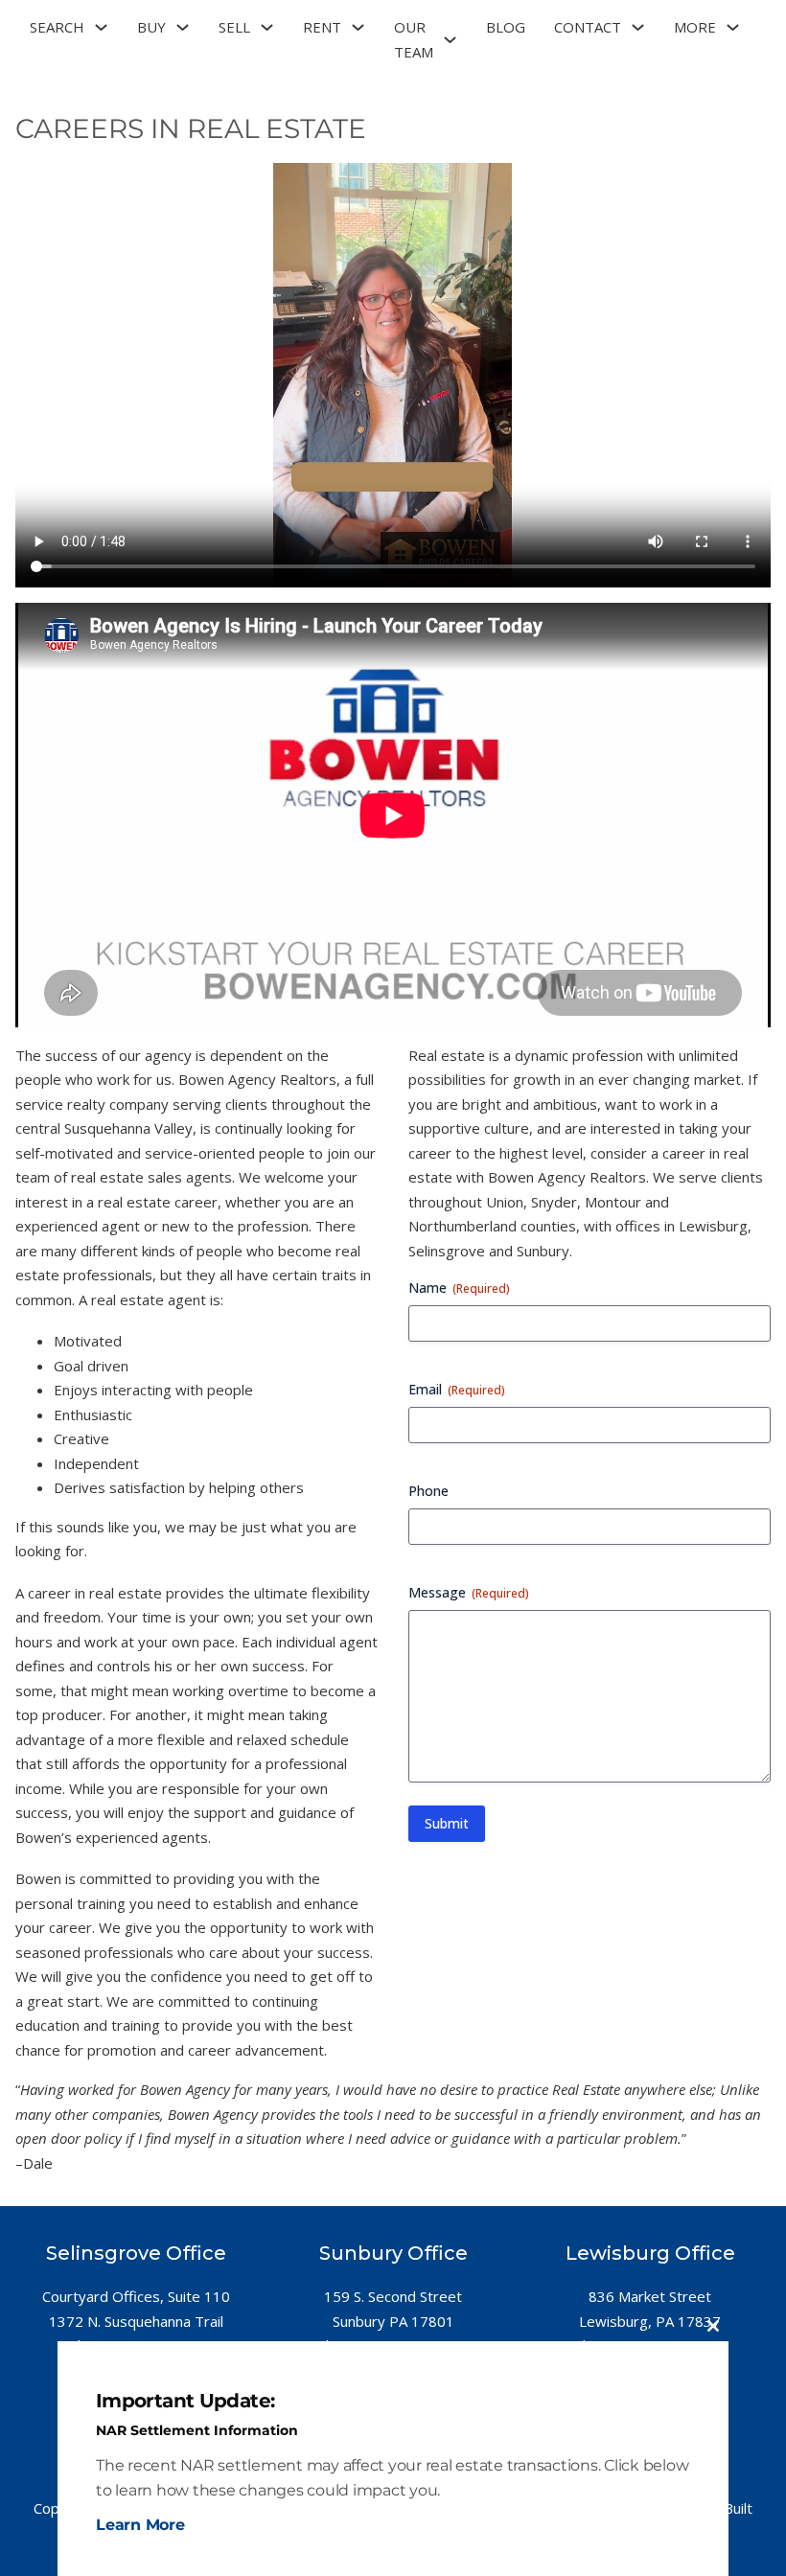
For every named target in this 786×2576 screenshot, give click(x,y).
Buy (151, 27)
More (695, 27)
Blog (506, 27)
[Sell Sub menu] (267, 27)
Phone (428, 1491)
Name (459, 1288)
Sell (234, 27)
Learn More (140, 2525)
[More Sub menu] (733, 27)
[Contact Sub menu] (638, 27)
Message (469, 1592)
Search (57, 27)
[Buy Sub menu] (183, 27)
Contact (588, 27)
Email (457, 1389)
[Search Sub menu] (101, 27)
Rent (322, 27)
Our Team (414, 39)
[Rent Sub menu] (358, 27)
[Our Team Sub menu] (450, 40)
